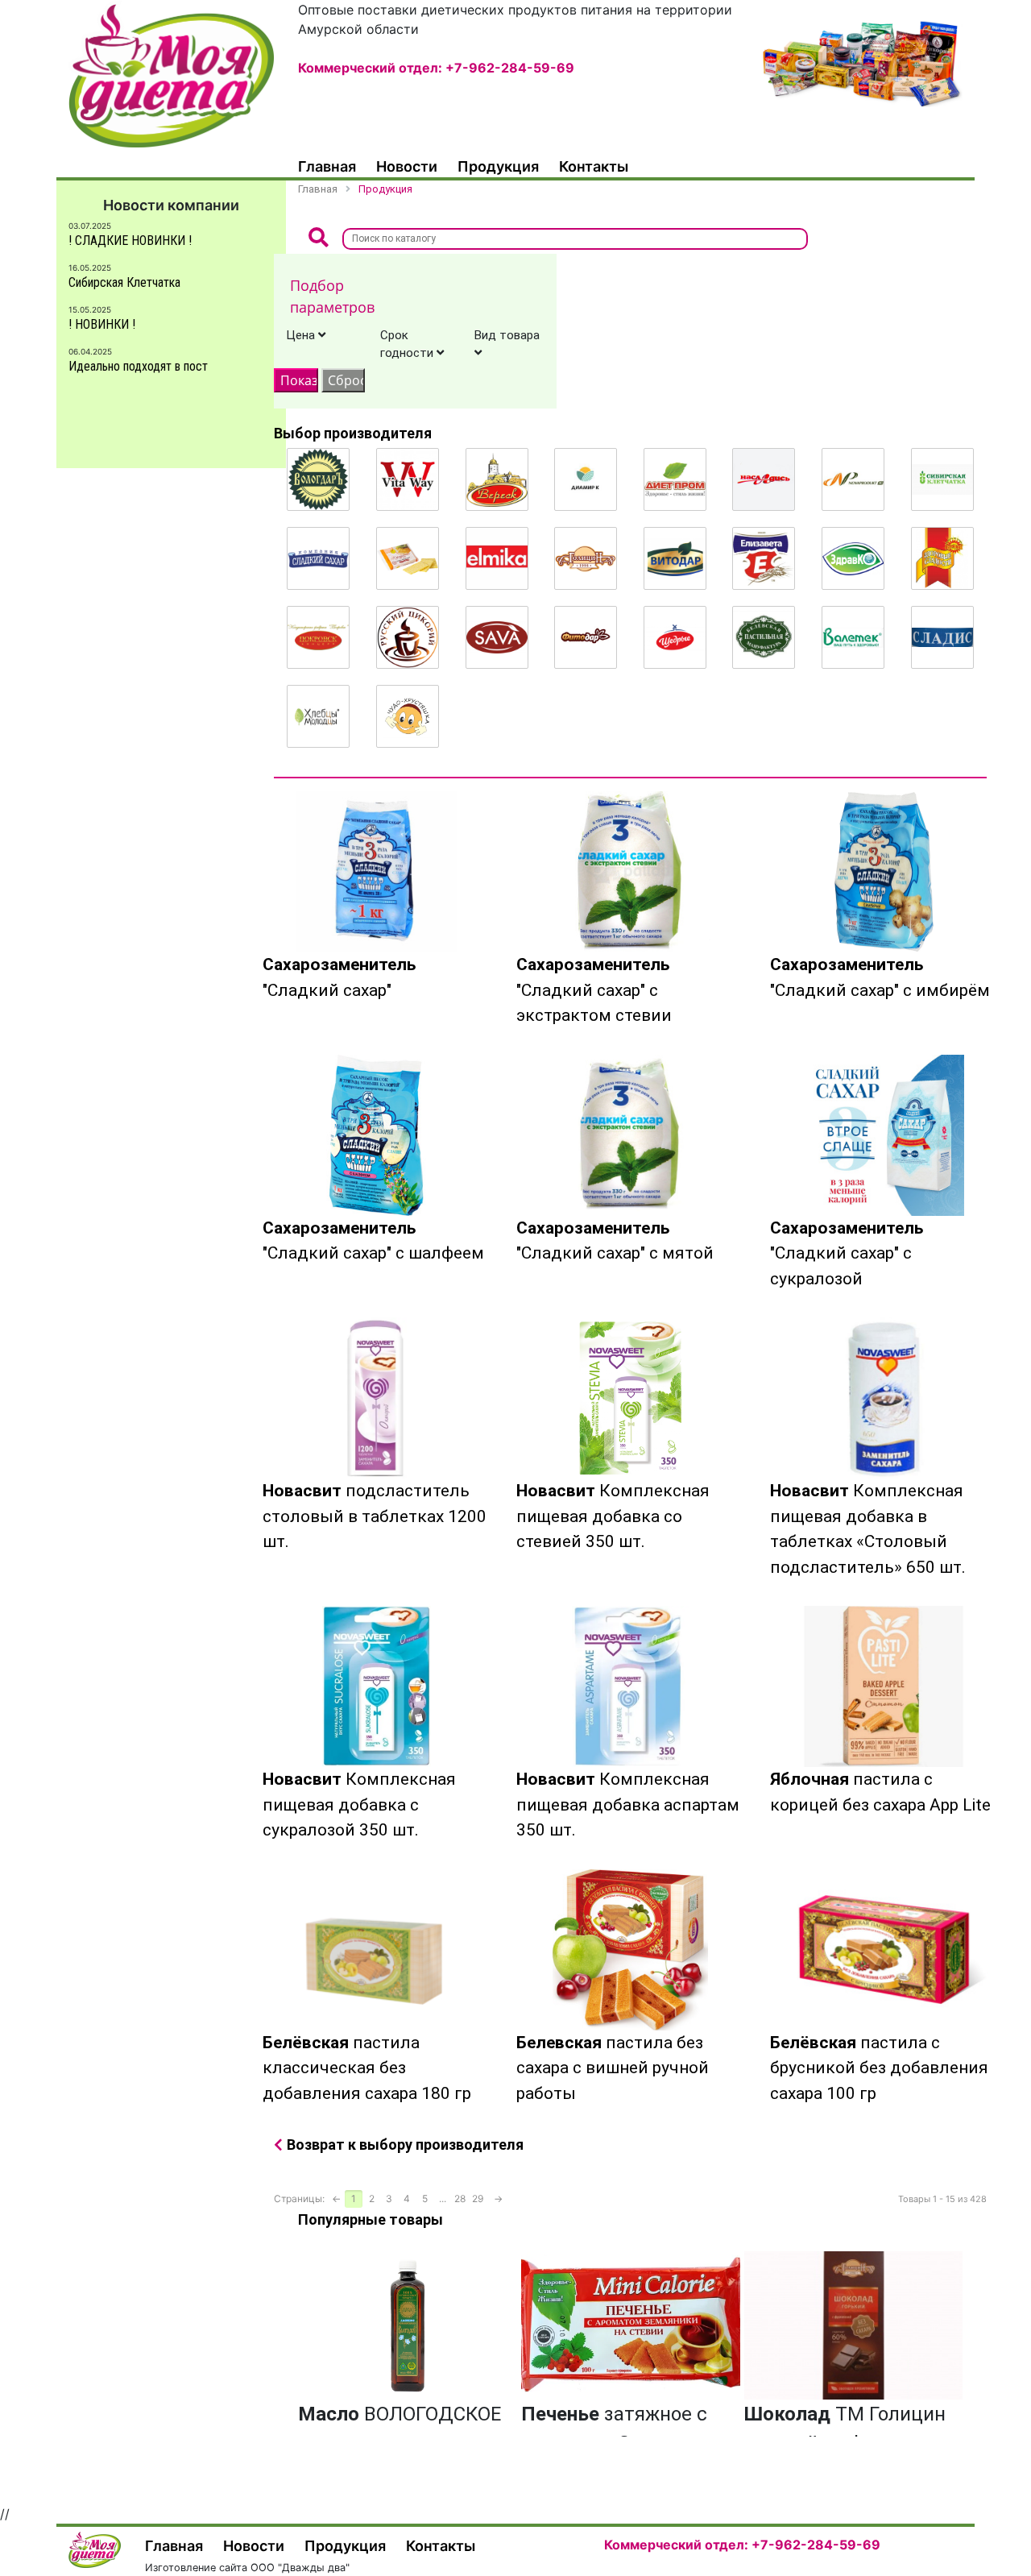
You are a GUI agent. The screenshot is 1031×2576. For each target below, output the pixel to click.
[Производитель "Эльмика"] (497, 558)
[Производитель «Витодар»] (675, 558)
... (443, 2199)
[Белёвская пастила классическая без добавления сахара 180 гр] (377, 1950)
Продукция (498, 166)
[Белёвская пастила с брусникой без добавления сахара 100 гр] (884, 1950)
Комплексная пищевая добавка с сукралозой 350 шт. (359, 1804)
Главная (327, 166)
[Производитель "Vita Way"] (408, 479)
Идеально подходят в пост (138, 366)
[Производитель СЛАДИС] (942, 637)
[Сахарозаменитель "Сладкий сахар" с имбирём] (884, 872)
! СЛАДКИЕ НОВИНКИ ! (130, 241)
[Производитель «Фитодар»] (586, 637)
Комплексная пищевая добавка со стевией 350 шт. (613, 1516)
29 (478, 2199)
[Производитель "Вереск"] (497, 479)
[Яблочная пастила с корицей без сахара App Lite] (884, 1686)
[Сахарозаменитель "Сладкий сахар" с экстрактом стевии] (630, 872)
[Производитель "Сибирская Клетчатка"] (942, 479)
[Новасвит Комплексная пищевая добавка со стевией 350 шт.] (630, 1398)
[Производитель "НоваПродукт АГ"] (853, 479)
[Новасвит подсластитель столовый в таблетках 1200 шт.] (377, 1398)
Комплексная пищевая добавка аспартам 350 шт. (628, 1804)
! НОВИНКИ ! (102, 324)
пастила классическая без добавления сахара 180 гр (367, 2068)
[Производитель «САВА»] (497, 637)
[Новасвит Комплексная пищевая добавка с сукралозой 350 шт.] (377, 1686)
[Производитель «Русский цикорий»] (408, 637)
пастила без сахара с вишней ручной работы (613, 2068)
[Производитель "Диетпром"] (675, 479)
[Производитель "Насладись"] (764, 479)
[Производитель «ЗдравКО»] (853, 558)
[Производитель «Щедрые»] (675, 637)
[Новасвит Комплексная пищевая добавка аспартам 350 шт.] (630, 1686)
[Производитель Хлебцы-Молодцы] (318, 716)
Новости (407, 166)
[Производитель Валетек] (853, 637)
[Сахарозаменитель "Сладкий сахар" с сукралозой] (884, 1135)
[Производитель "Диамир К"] (586, 479)
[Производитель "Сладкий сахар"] (318, 558)
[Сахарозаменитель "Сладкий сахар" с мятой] (630, 1135)
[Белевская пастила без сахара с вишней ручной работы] (630, 1950)
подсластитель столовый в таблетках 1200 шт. (375, 1516)
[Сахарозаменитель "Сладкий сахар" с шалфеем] (377, 1135)
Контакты (594, 166)
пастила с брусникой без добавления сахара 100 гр (879, 2068)
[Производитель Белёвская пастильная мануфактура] (764, 637)
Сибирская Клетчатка (124, 282)
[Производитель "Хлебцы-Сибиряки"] (408, 558)
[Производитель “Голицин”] (586, 558)
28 (460, 2199)
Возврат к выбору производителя (405, 2145)
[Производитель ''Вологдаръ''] (318, 479)
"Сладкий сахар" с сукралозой (847, 1253)
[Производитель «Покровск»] (318, 637)
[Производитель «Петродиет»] (942, 558)
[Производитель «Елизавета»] (764, 558)
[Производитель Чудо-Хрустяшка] (408, 716)
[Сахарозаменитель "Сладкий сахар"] (377, 872)
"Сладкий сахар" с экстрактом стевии (594, 990)
